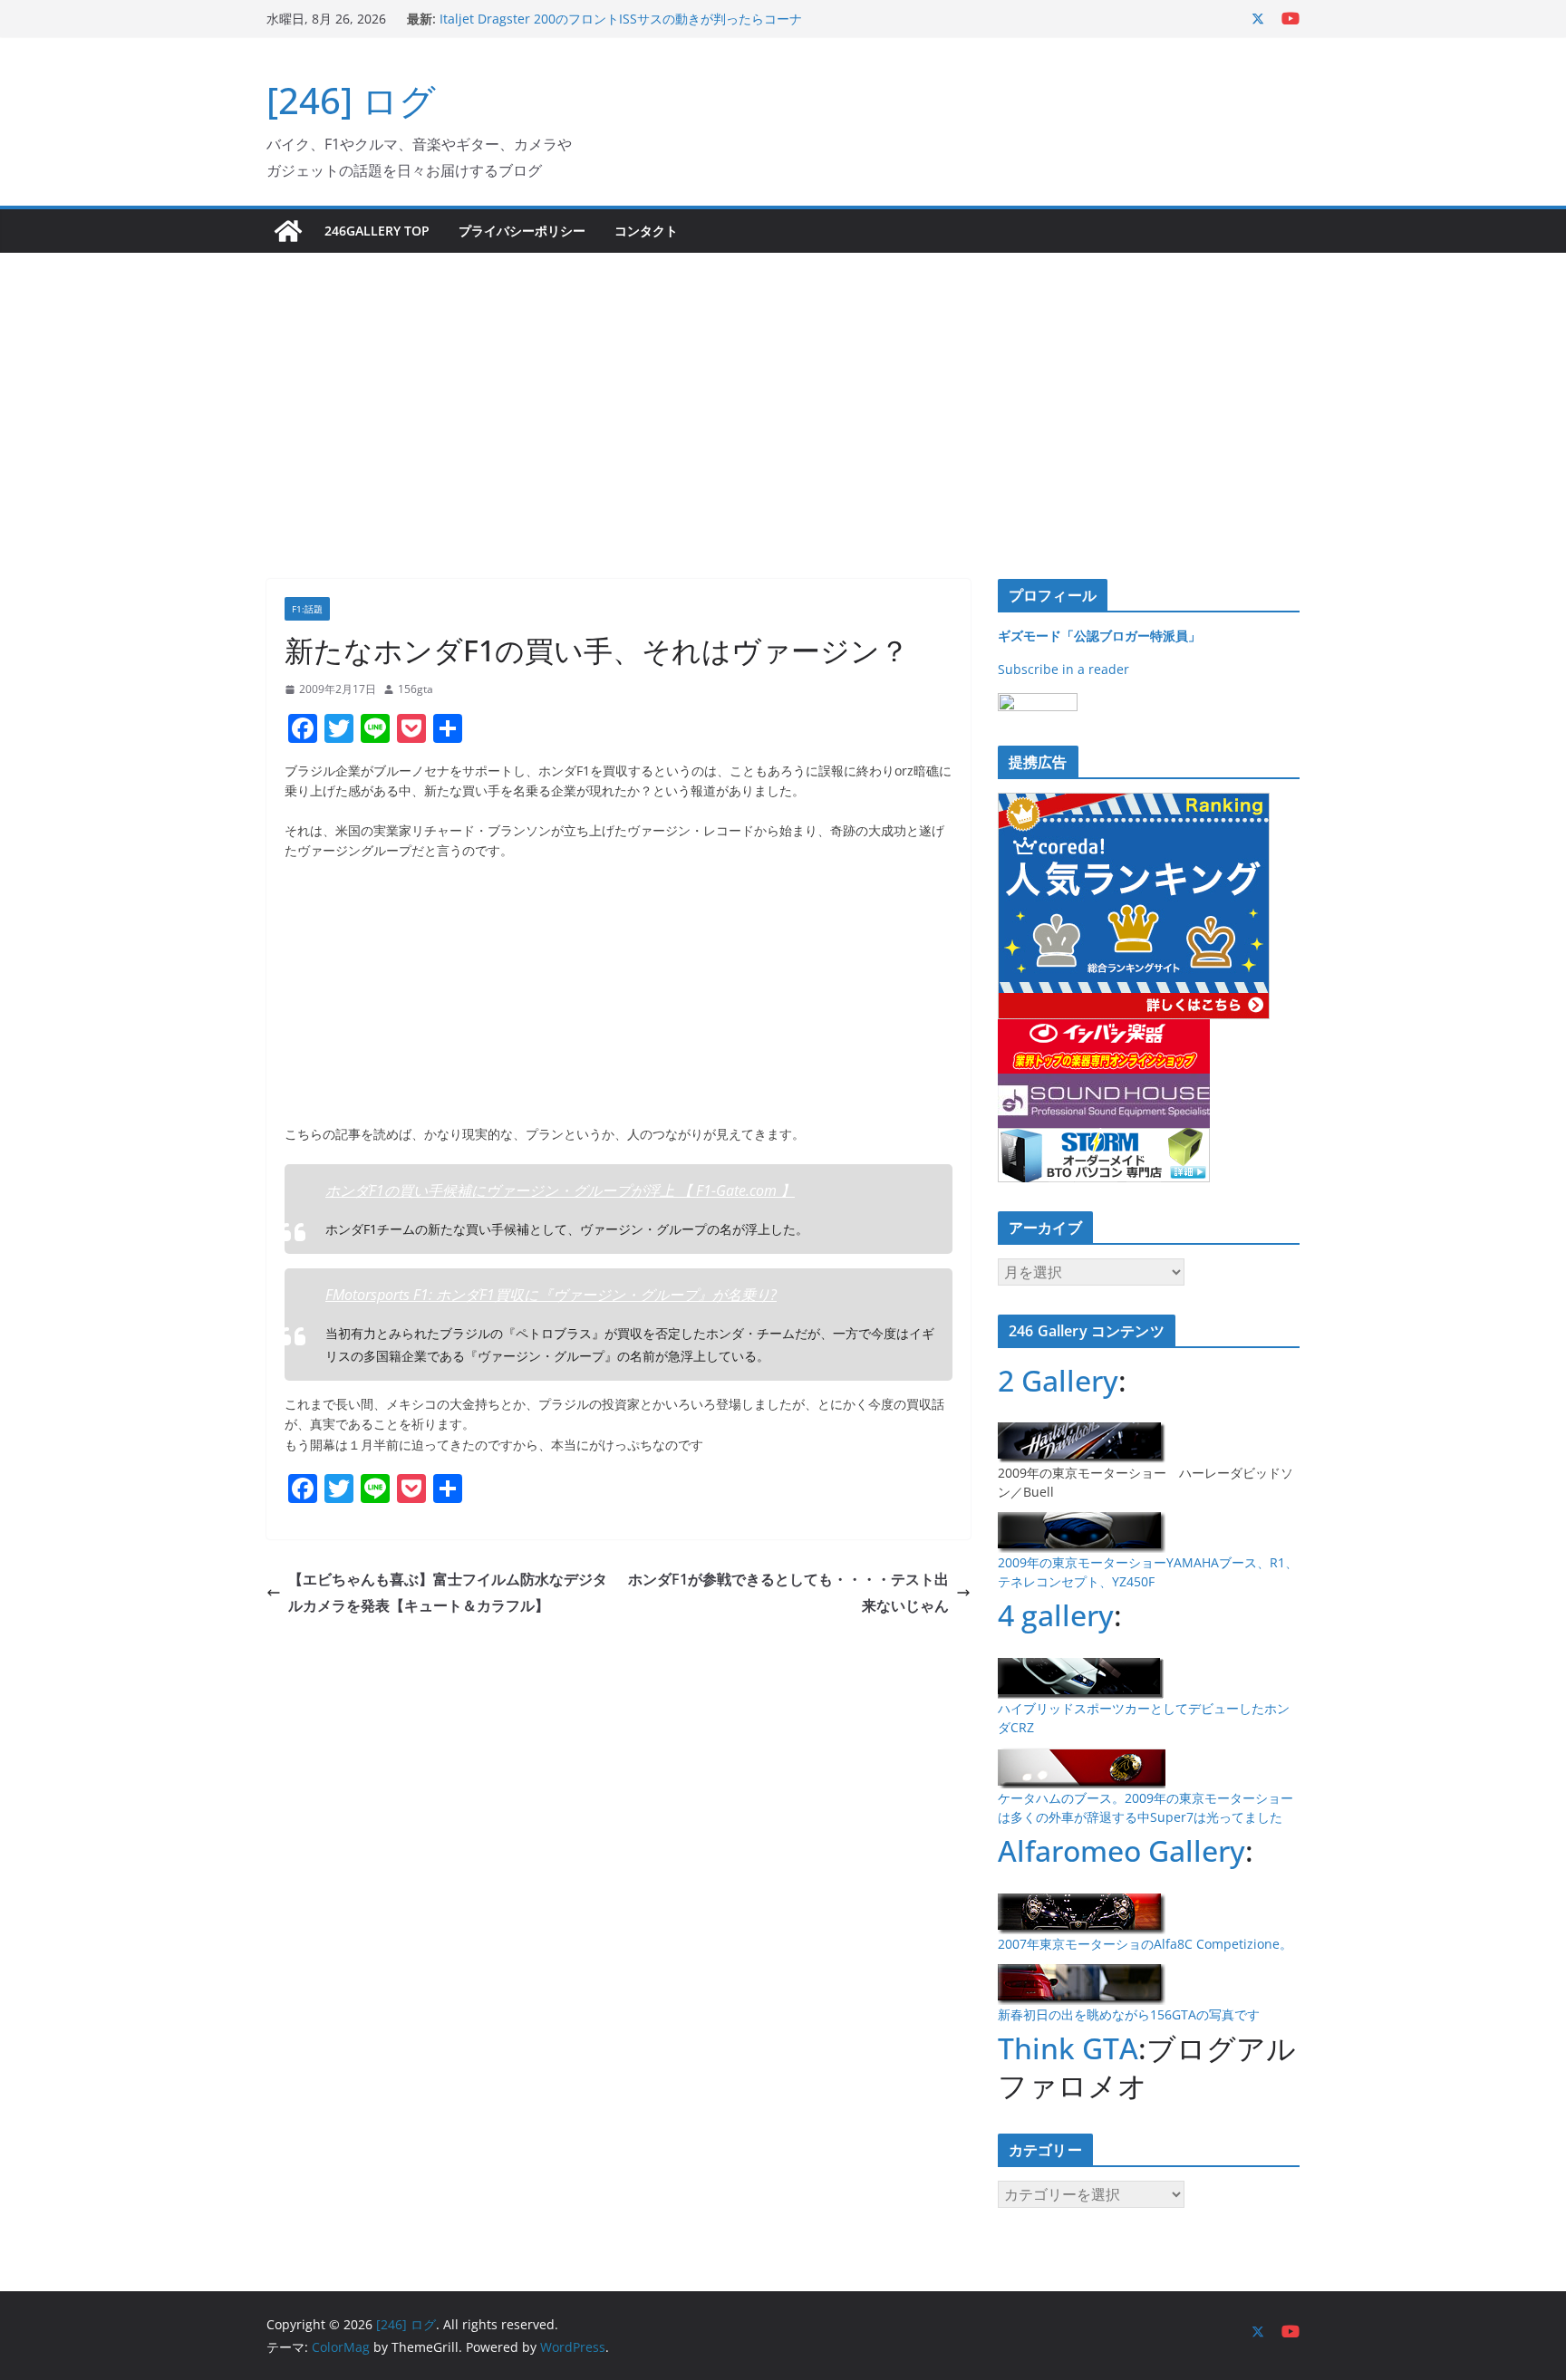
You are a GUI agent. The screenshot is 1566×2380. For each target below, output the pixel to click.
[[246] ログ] (288, 231)
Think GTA (1068, 2048)
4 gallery (1056, 1615)
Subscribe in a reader (1063, 669)
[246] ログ (351, 100)
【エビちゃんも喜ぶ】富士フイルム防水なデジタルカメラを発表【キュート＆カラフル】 (448, 1592)
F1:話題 (307, 609)
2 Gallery (1058, 1380)
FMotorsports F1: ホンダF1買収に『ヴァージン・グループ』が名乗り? (551, 1295)
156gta (416, 689)
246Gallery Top (377, 231)
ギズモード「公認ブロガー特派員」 (1099, 636)
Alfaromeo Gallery (1121, 1850)
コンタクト (646, 231)
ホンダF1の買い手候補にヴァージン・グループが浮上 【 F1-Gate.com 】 (560, 1190)
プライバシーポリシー (522, 231)
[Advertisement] (783, 389)
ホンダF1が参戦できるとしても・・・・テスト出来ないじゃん (788, 1592)
